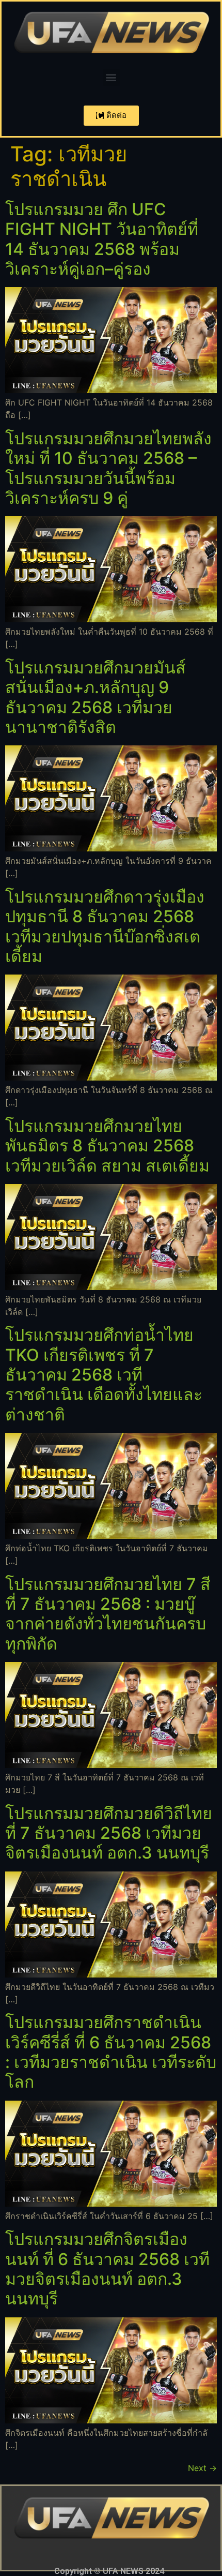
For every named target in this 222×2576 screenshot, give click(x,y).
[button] (111, 77)
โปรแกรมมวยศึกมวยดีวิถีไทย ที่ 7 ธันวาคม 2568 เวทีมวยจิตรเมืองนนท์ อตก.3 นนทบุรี (109, 1833)
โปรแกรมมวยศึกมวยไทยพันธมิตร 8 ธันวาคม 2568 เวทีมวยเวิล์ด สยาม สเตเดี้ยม (107, 1146)
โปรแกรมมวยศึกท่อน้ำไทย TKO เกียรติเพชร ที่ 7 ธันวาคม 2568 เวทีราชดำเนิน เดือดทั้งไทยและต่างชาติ (104, 1375)
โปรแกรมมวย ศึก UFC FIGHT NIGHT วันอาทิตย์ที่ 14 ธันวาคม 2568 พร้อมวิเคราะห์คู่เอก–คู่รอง (102, 239)
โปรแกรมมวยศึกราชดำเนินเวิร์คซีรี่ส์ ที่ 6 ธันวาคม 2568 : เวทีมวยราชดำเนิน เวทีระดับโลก (111, 2052)
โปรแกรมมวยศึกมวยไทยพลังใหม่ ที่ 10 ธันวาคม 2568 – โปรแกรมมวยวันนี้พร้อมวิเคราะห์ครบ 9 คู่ (108, 468)
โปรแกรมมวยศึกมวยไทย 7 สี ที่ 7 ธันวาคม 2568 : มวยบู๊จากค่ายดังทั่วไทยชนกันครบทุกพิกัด (108, 1614)
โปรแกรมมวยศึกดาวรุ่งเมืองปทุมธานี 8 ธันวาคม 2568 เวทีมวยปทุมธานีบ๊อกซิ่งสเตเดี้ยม (105, 926)
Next (202, 2468)
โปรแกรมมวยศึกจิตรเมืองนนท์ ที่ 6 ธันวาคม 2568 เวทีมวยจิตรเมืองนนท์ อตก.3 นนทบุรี (107, 2269)
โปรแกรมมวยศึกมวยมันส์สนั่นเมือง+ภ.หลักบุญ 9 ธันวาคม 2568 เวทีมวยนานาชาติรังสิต (96, 697)
